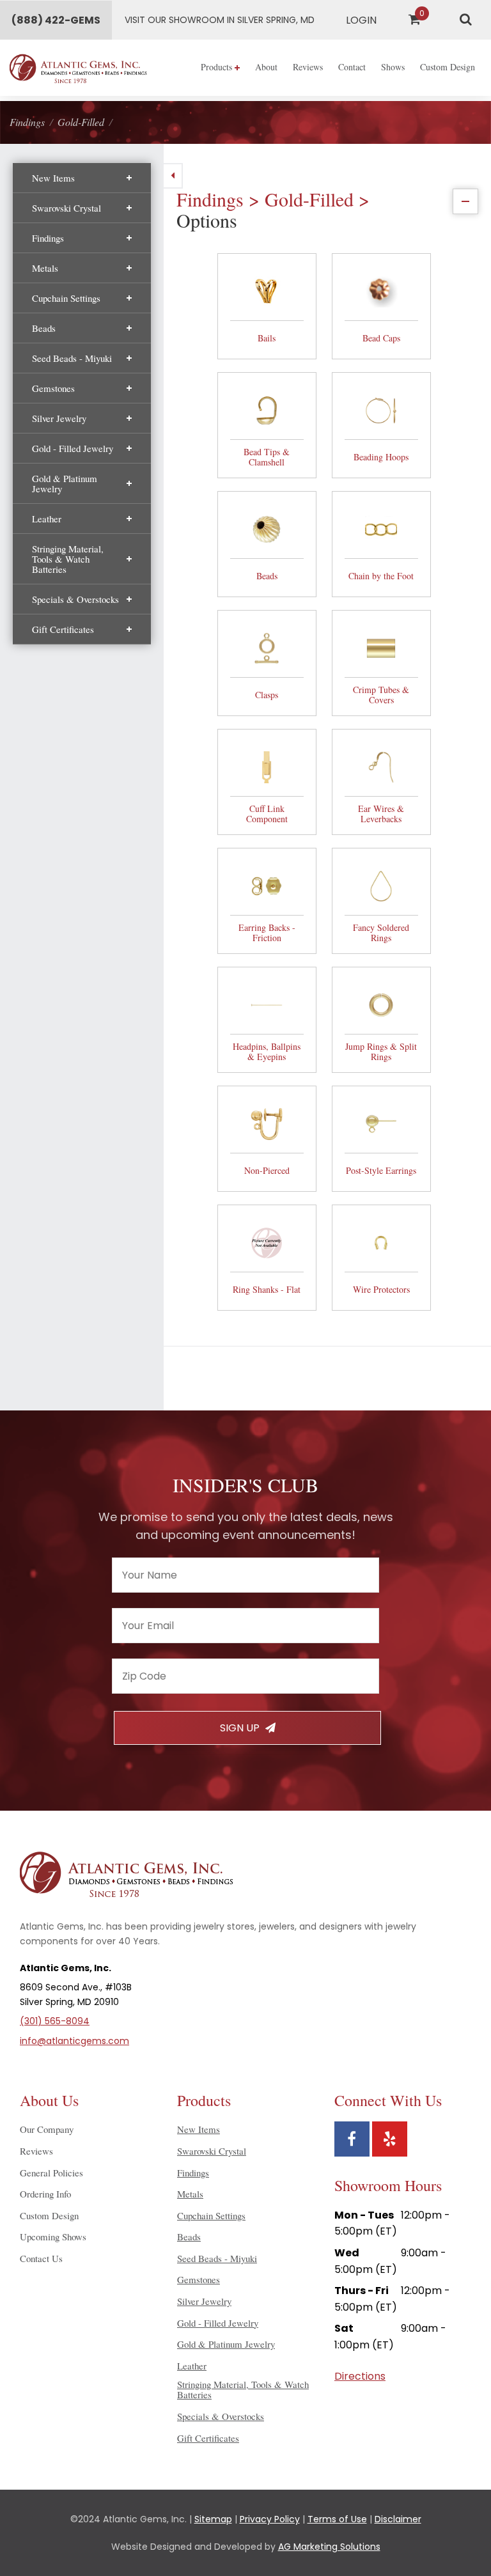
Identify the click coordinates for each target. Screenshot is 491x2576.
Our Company (47, 2129)
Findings (48, 238)
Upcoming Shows (53, 2236)
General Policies (51, 2173)
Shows (393, 67)
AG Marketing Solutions (329, 2547)
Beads (44, 328)
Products (218, 67)
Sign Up (241, 1728)
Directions (360, 2376)
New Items (53, 178)
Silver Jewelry (59, 418)
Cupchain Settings (66, 298)
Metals (45, 268)
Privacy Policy (270, 2519)
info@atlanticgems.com (74, 2041)
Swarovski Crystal (66, 208)
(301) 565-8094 (55, 2021)
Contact (352, 67)
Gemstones (53, 388)
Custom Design (448, 67)
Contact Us (41, 2258)
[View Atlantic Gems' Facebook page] (352, 2139)
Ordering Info (45, 2194)
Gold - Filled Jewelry (73, 448)
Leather (47, 519)
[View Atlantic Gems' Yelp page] (390, 2139)
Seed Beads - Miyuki (72, 358)
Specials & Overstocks (75, 599)
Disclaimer (398, 2519)
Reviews (308, 67)
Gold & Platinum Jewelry (65, 483)
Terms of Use (337, 2519)
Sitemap (213, 2519)
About (266, 67)
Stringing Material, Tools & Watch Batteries (68, 559)
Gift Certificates (63, 629)
